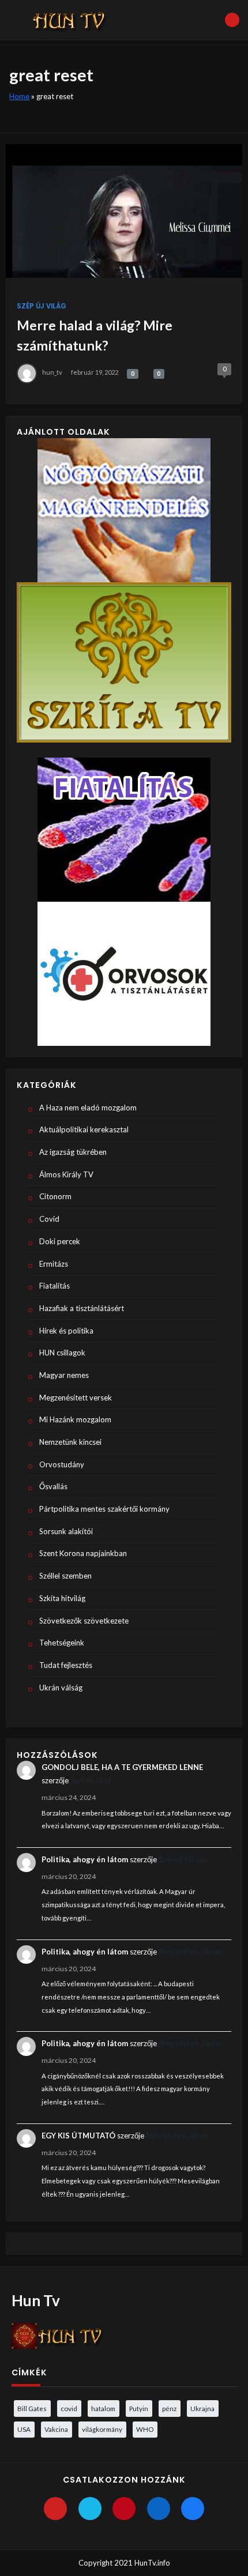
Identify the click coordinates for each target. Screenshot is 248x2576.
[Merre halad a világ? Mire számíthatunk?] (124, 211)
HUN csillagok (62, 1353)
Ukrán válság (61, 1688)
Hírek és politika (66, 1331)
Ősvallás (53, 1486)
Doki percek (60, 1241)
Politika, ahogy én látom (85, 1859)
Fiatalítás (55, 1286)
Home (19, 96)
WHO (145, 2429)
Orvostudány (62, 1464)
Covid (49, 1219)
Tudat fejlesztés (66, 1665)
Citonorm (55, 1196)
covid (69, 2408)
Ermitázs (54, 1264)
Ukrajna (202, 2408)
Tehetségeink (62, 1643)
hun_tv (52, 372)
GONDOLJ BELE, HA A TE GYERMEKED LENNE (122, 1767)
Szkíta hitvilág (62, 1598)
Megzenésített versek (76, 1398)
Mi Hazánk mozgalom (75, 1419)
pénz (169, 2408)
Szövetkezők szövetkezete (84, 1621)
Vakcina (56, 2429)
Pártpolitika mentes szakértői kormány (104, 1509)
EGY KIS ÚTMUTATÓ (78, 2136)
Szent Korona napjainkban (83, 1553)
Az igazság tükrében (73, 1152)
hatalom (103, 2408)
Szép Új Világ (42, 306)
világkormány (102, 2429)
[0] (127, 372)
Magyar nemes (64, 1375)
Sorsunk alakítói (66, 1531)
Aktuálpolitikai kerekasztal (84, 1129)
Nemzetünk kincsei (70, 1442)
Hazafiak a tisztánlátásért (82, 1308)
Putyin (139, 2408)
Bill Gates (32, 2408)
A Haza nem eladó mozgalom (88, 1108)
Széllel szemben (65, 1576)
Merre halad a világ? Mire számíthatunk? (95, 335)
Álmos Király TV (66, 1174)
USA (24, 2429)
